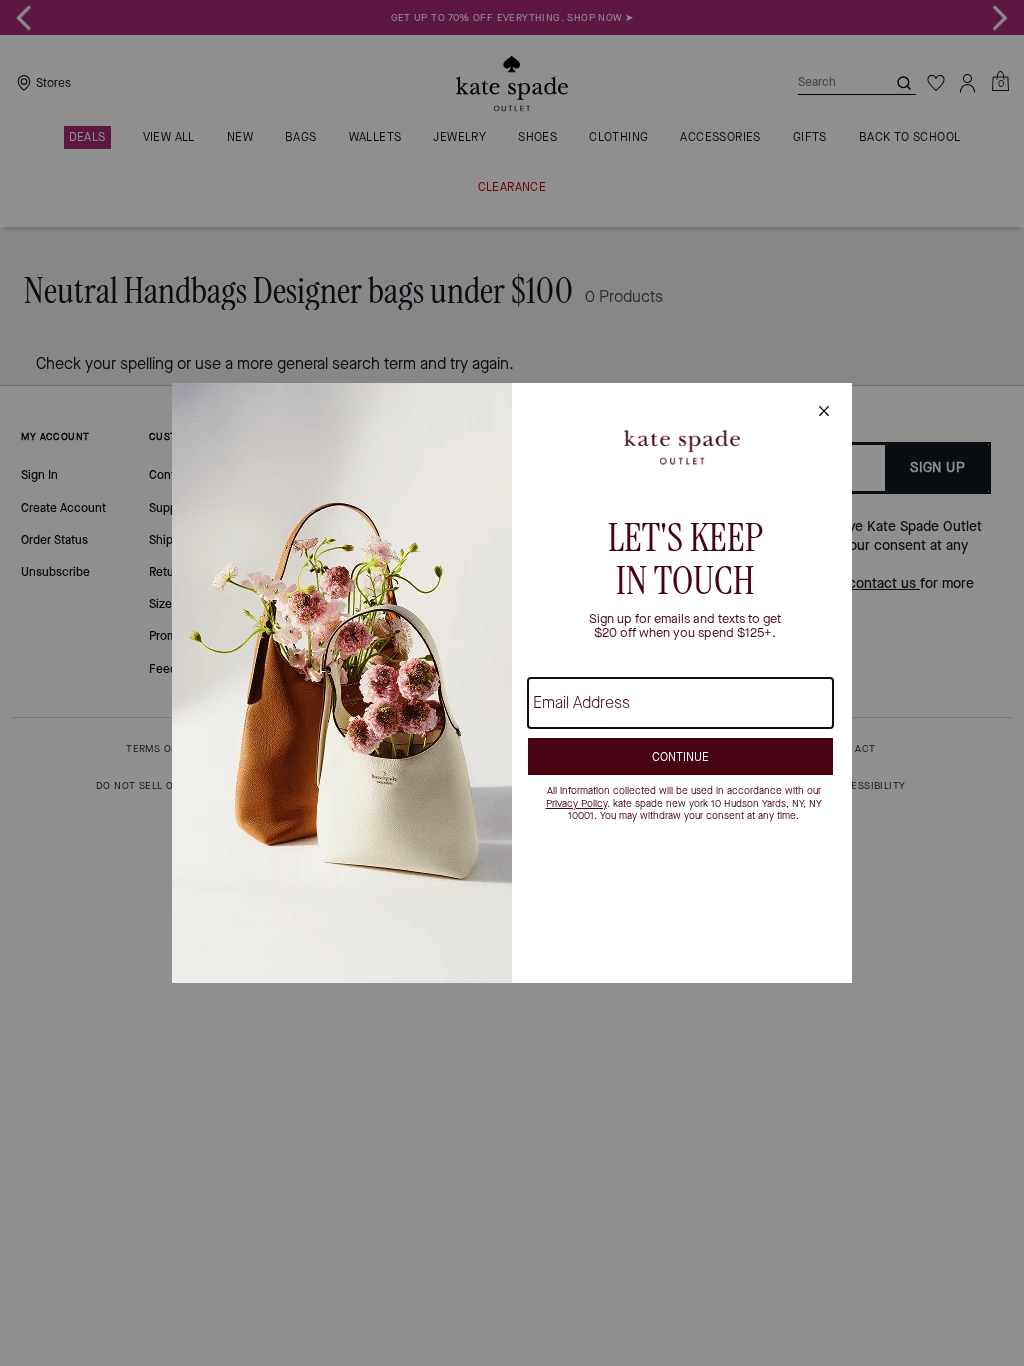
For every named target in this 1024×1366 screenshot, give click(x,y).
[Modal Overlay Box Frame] (512, 683)
